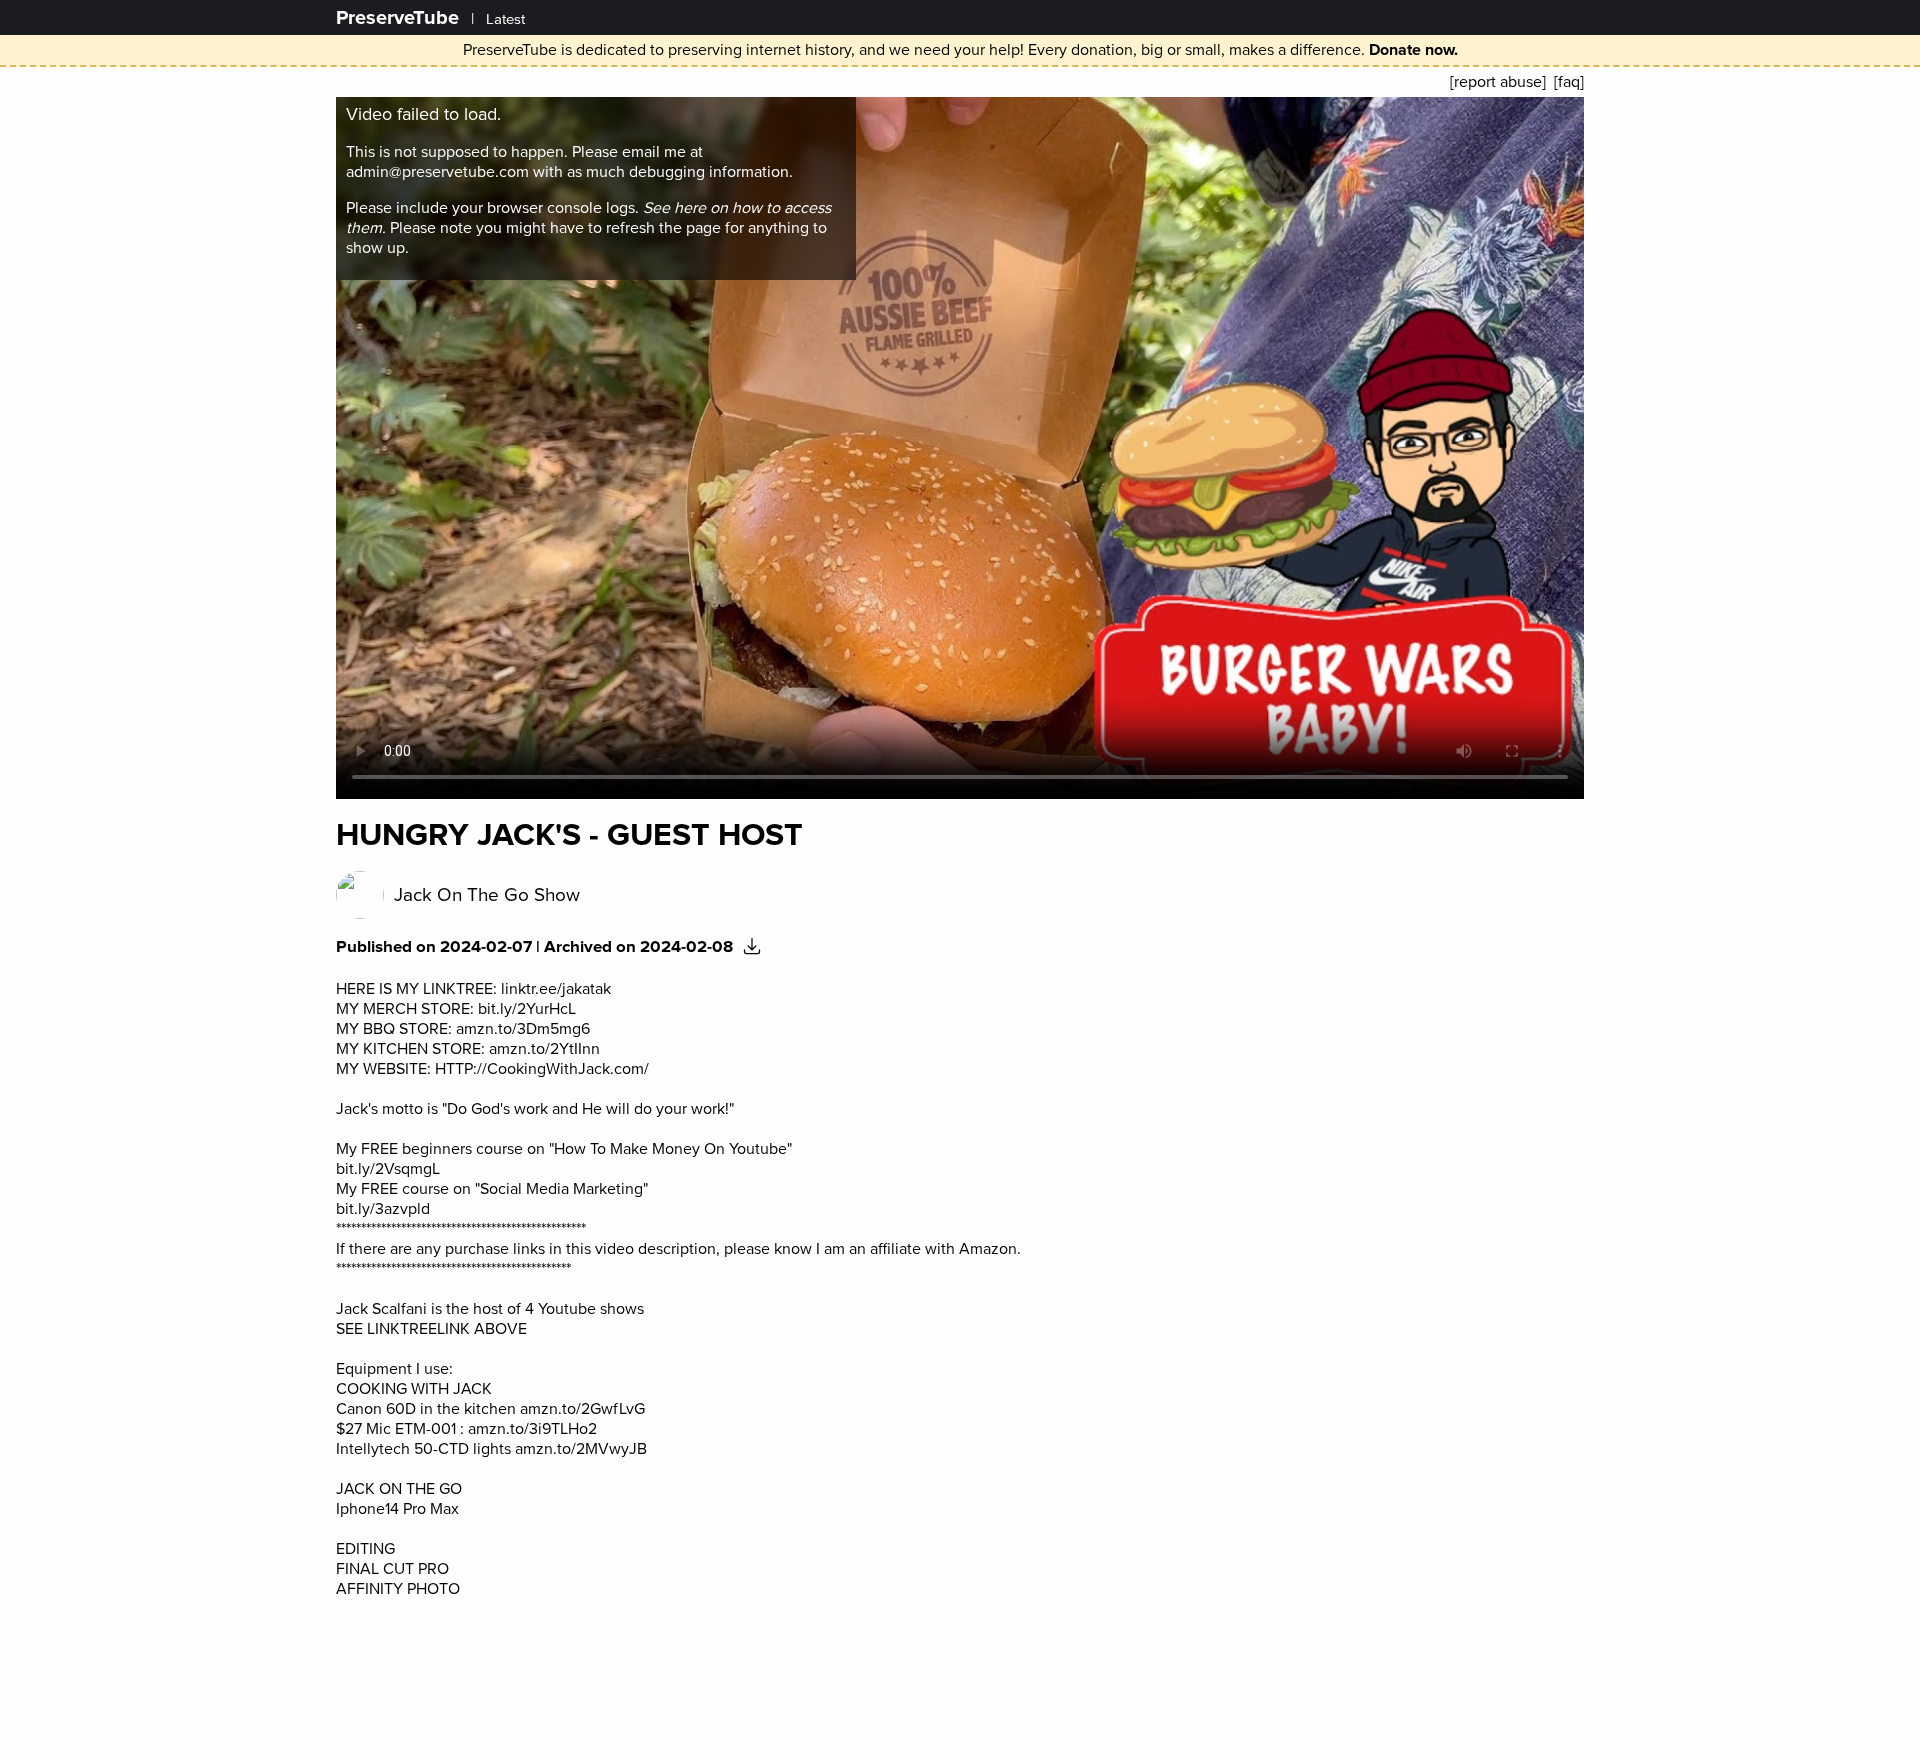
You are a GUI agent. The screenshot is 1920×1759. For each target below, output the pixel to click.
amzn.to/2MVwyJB (581, 1449)
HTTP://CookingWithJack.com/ (542, 1069)
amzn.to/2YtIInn (544, 1049)
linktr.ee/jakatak (556, 989)
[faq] (1569, 82)
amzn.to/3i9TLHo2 (532, 1429)
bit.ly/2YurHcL (527, 1009)
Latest (505, 19)
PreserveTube (397, 17)
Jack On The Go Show (487, 895)
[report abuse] (1498, 82)
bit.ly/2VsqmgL (388, 1169)
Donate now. (1413, 50)
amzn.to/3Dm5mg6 (523, 1029)
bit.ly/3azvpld (383, 1209)
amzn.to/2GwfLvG (582, 1409)
